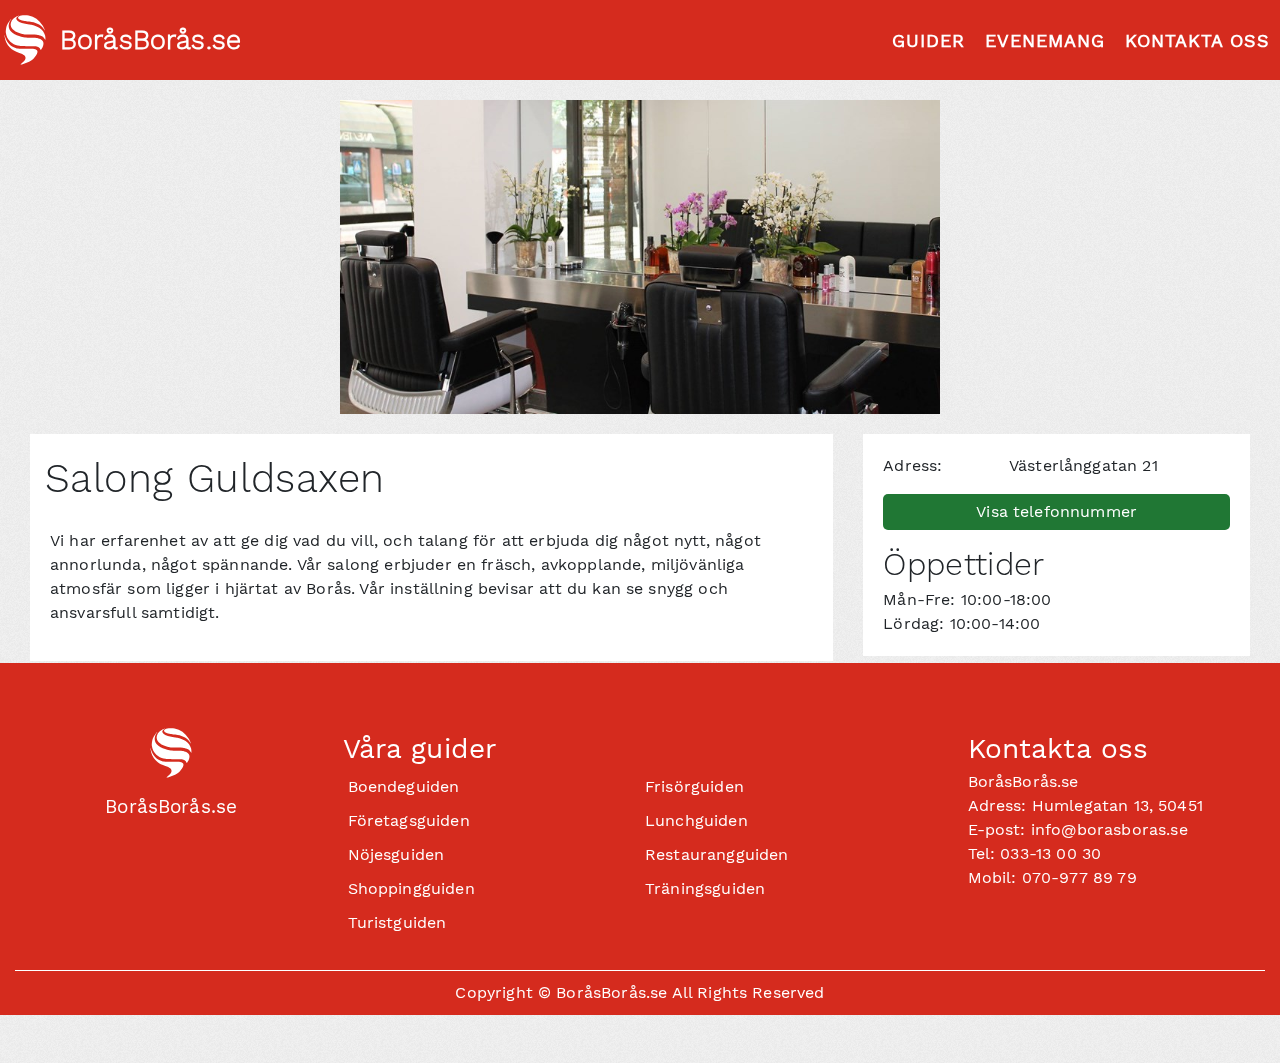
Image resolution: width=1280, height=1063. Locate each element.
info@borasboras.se (1109, 829)
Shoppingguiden (411, 888)
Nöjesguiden (396, 854)
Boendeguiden (404, 786)
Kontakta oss (1197, 40)
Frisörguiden (694, 786)
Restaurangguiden (717, 854)
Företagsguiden (409, 820)
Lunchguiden (696, 820)
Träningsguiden (705, 888)
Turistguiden (397, 922)
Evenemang (1045, 40)
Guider (928, 40)
